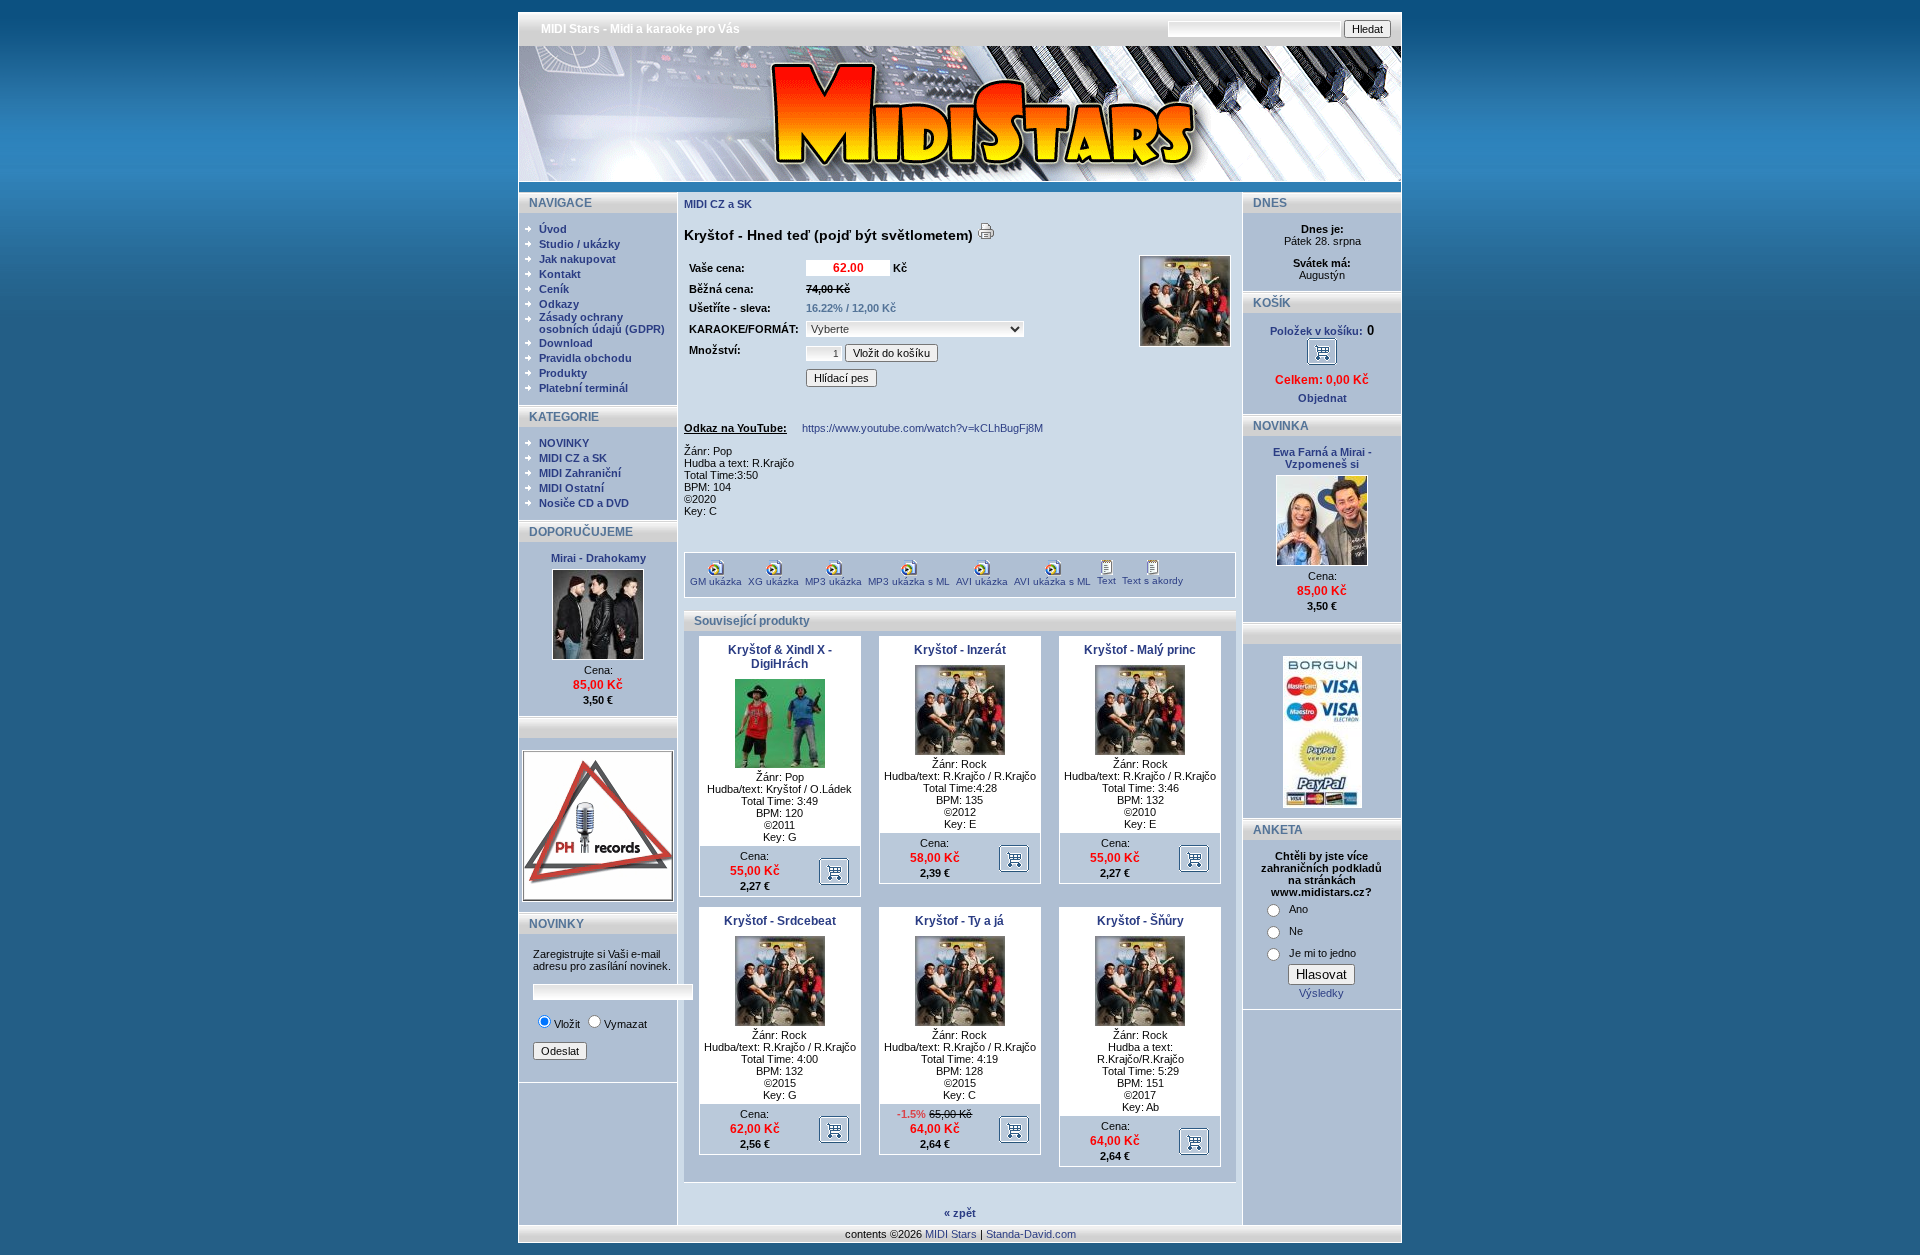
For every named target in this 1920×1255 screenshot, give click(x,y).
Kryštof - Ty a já (959, 921)
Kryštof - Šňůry (1140, 921)
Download (566, 343)
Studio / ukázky (579, 244)
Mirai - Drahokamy (598, 558)
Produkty (563, 373)
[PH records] (598, 898)
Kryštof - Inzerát (960, 650)
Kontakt (560, 274)
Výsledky (1321, 993)
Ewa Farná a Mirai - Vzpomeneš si (1322, 458)
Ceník (554, 289)
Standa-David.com (1031, 1234)
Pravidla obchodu (585, 358)
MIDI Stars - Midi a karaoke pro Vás (640, 29)
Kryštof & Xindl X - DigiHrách (780, 657)
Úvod (553, 229)
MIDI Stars (951, 1234)
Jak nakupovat (577, 259)
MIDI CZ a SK (573, 458)
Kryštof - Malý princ (1140, 650)
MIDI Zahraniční (580, 473)
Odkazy (559, 304)
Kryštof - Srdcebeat (780, 921)
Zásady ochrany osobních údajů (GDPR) (602, 323)
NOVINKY (564, 443)
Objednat (1322, 398)
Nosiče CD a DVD (584, 503)
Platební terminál (583, 388)
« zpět (960, 1213)
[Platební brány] (1322, 804)
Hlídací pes (841, 378)
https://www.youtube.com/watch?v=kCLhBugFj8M (922, 428)
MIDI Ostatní (571, 488)
